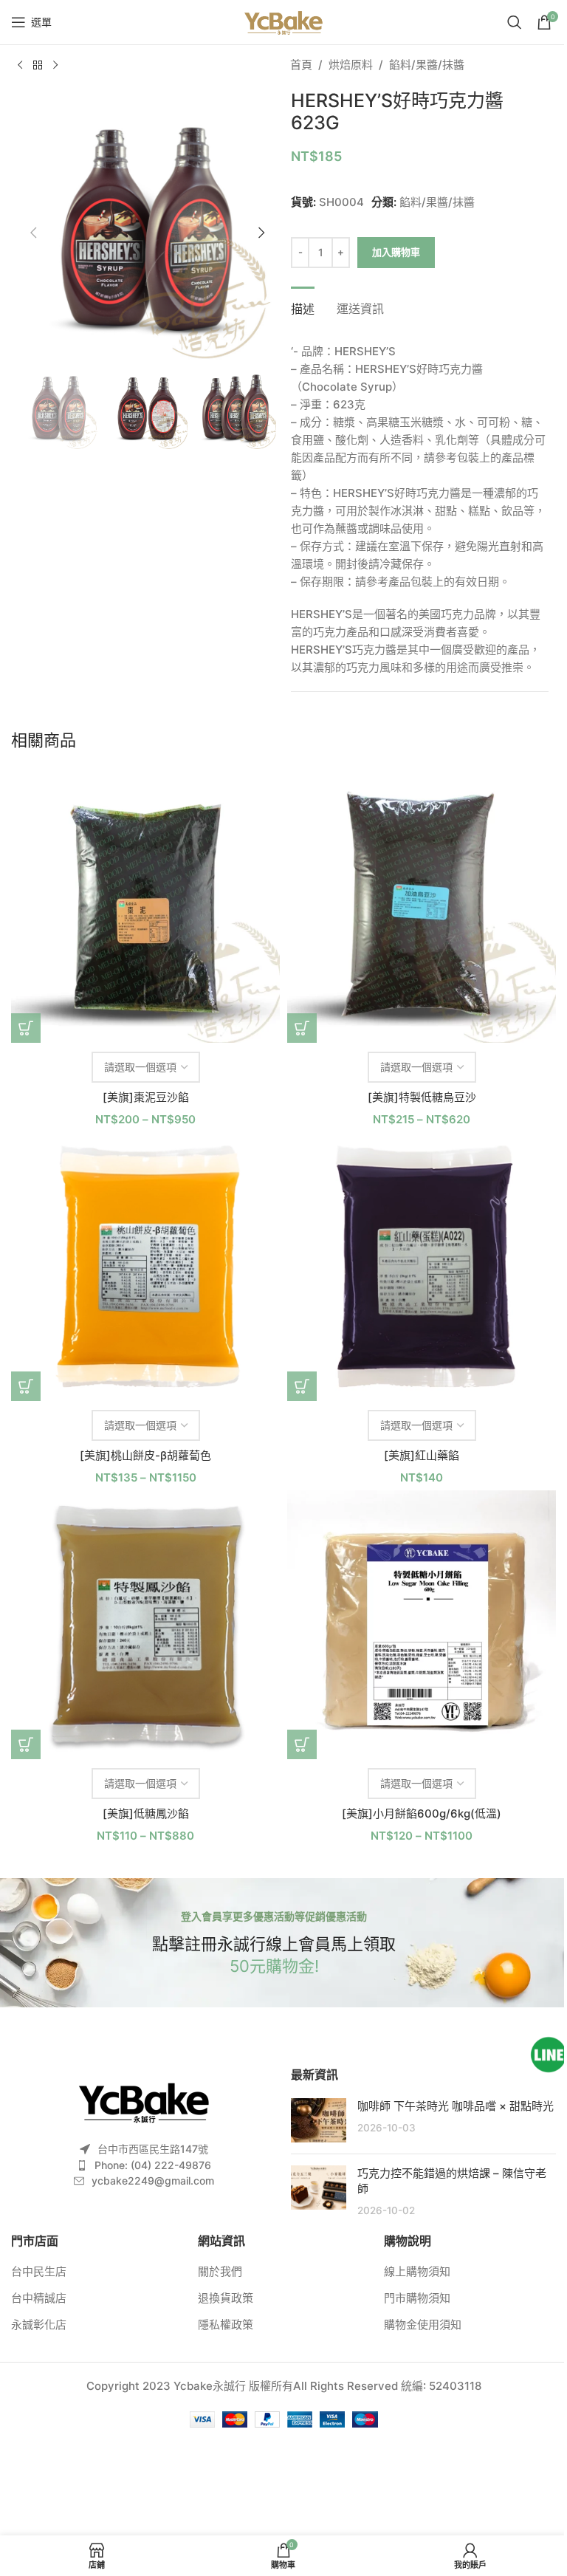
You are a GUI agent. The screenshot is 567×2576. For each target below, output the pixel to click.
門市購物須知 (417, 2298)
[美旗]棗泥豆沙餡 (146, 1097)
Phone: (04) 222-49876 (153, 2165)
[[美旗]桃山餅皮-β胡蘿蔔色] (145, 1267)
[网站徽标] (283, 21)
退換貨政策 (226, 2298)
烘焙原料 (351, 65)
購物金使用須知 (423, 2325)
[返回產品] (38, 66)
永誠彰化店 (39, 2325)
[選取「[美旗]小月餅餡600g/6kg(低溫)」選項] (302, 1744)
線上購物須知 (417, 2271)
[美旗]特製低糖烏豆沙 (422, 1097)
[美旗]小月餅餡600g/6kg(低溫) (422, 1813)
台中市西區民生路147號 (153, 2149)
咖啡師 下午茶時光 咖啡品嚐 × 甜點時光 (456, 2106)
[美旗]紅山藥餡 (422, 1455)
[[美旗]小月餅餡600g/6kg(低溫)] (422, 1625)
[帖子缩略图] (319, 2120)
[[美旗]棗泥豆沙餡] (145, 908)
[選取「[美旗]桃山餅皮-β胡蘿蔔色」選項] (26, 1386)
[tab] (303, 307)
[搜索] (515, 22)
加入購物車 (396, 252)
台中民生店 (39, 2271)
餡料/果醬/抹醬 (427, 65)
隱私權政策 (226, 2325)
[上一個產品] (20, 66)
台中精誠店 (39, 2298)
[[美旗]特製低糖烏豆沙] (422, 908)
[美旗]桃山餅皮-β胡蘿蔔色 (145, 1455)
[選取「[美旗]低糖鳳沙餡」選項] (26, 1744)
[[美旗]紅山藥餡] (422, 1267)
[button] (33, 233)
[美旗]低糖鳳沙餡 (146, 1813)
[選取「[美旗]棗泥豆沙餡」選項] (26, 1028)
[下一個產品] (55, 66)
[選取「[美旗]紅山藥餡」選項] (302, 1386)
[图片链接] (144, 2101)
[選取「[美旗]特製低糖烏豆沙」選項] (302, 1028)
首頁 (301, 65)
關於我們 (220, 2271)
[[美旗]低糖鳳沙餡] (145, 1625)
